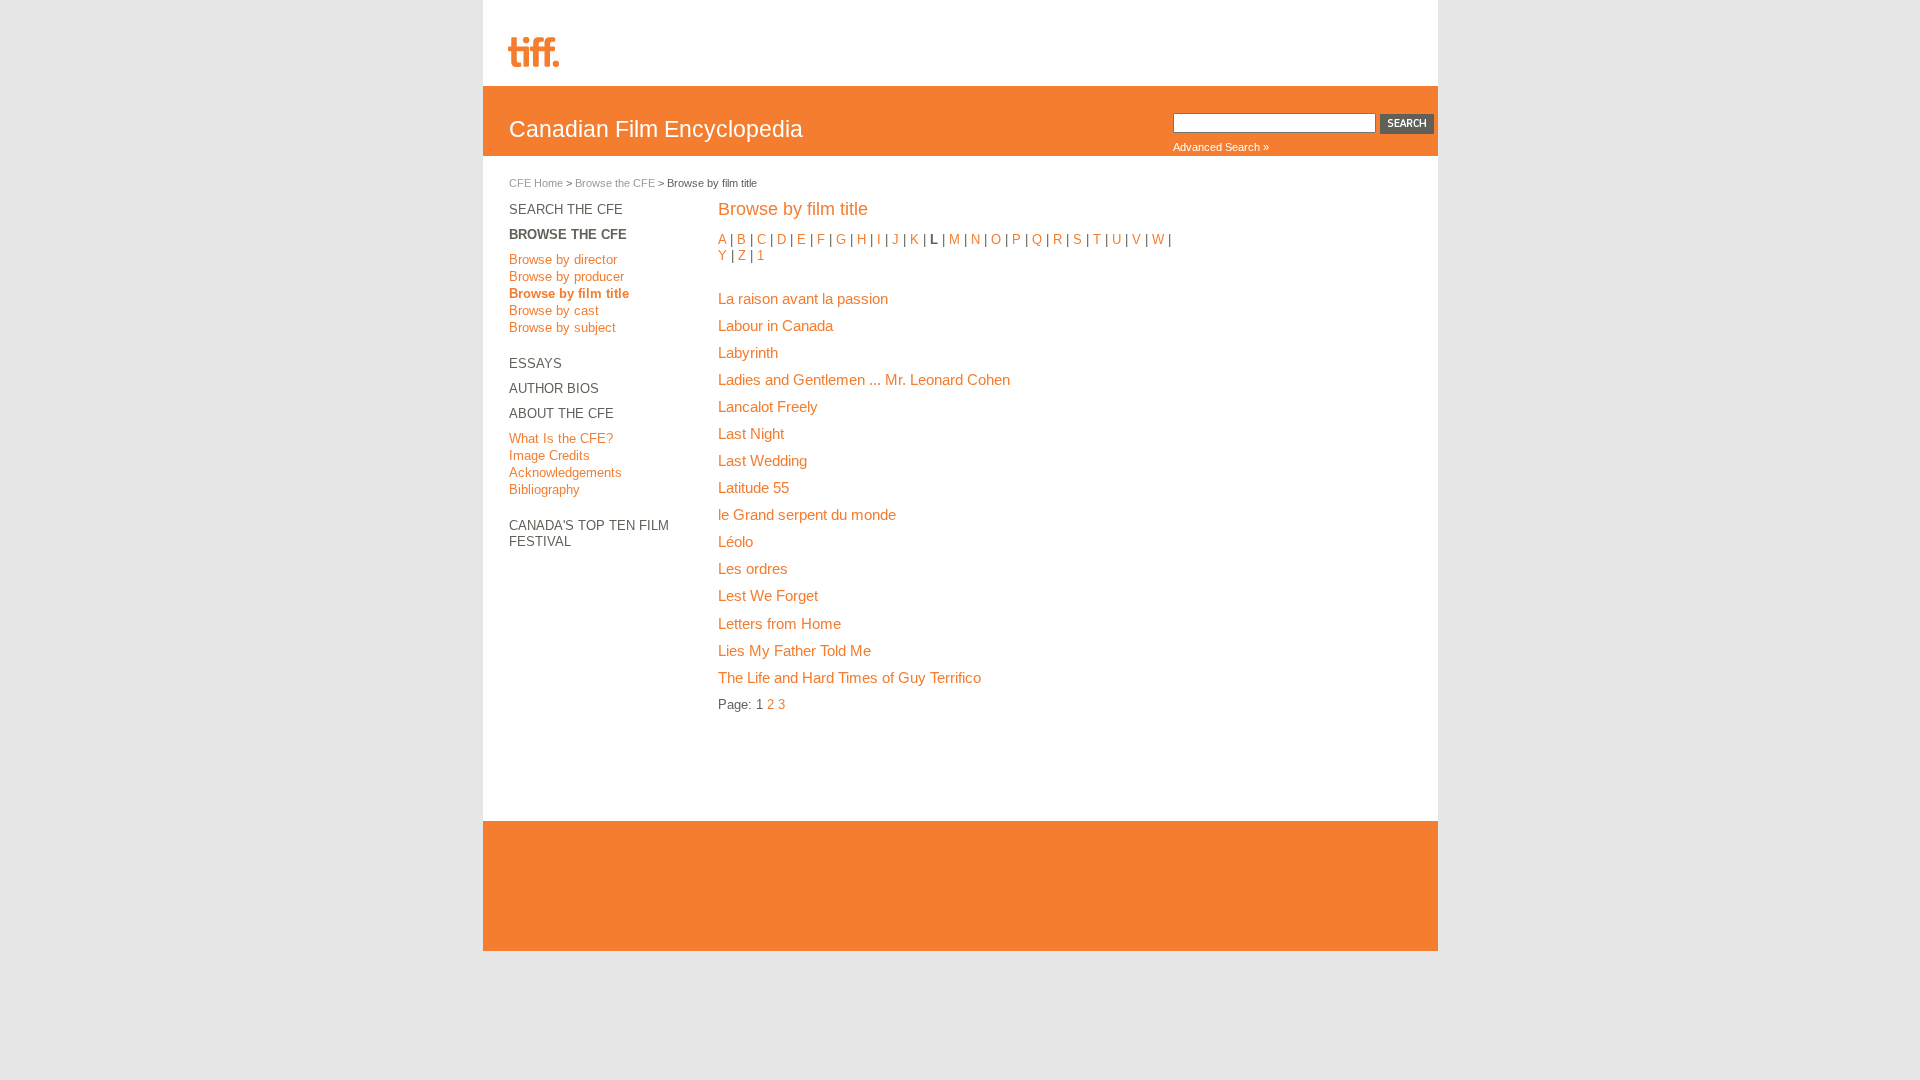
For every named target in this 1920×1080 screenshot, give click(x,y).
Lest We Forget (768, 595)
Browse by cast (554, 310)
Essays (535, 363)
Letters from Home (779, 623)
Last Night (751, 433)
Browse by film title (569, 293)
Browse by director (563, 259)
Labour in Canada (775, 325)
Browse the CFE (615, 183)
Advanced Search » (1221, 147)
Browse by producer (566, 276)
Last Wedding (762, 460)
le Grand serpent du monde (807, 514)
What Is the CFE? (561, 438)
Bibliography (544, 489)
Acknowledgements (565, 472)
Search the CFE (566, 209)
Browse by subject (562, 327)
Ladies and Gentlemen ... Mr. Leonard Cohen (864, 379)
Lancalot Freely (768, 406)
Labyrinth (748, 352)
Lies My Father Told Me (794, 650)
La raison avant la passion (803, 298)
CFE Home (536, 183)
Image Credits (549, 455)
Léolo (735, 541)
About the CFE (561, 413)
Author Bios (554, 388)
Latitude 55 (753, 487)
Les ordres (753, 568)
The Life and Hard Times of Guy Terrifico (849, 677)
